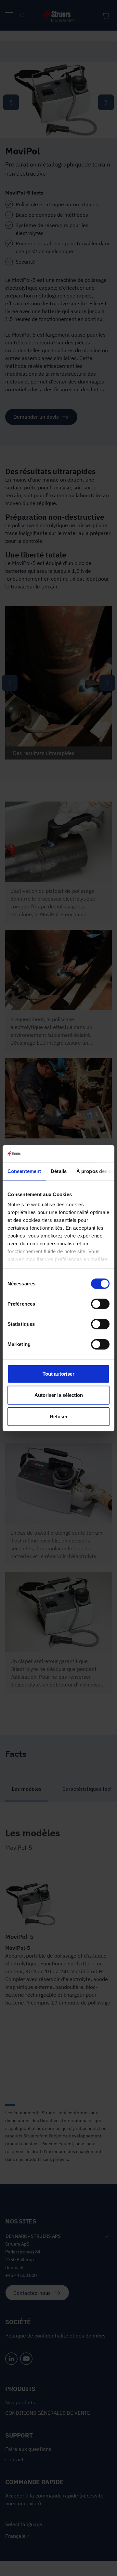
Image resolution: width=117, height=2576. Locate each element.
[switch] (100, 1304)
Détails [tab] (59, 1171)
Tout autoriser (58, 1374)
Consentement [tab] (24, 1171)
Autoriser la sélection (59, 1395)
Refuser (59, 1416)
